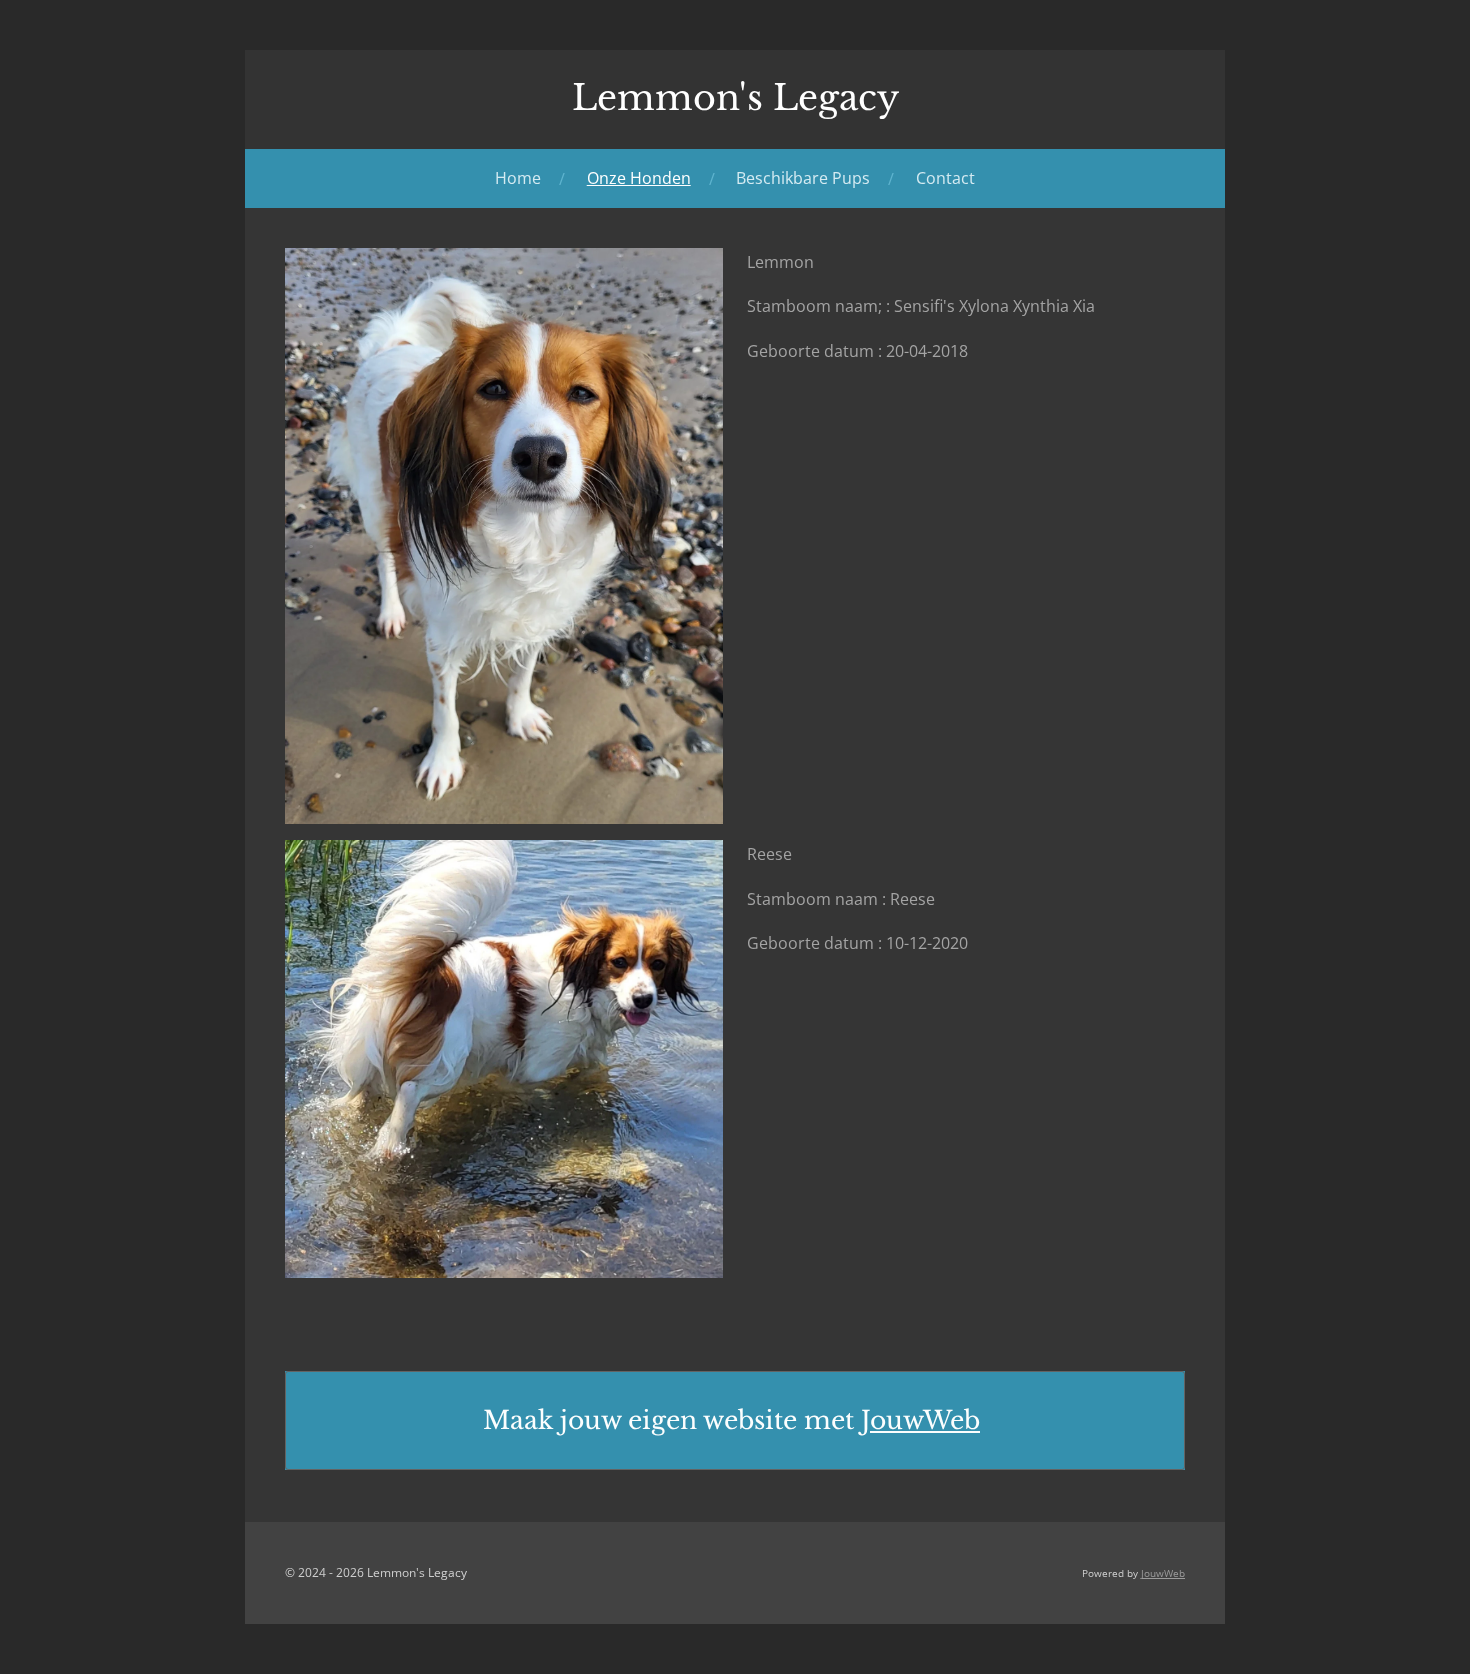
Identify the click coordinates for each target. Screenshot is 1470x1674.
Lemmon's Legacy (735, 97)
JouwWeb (920, 1420)
